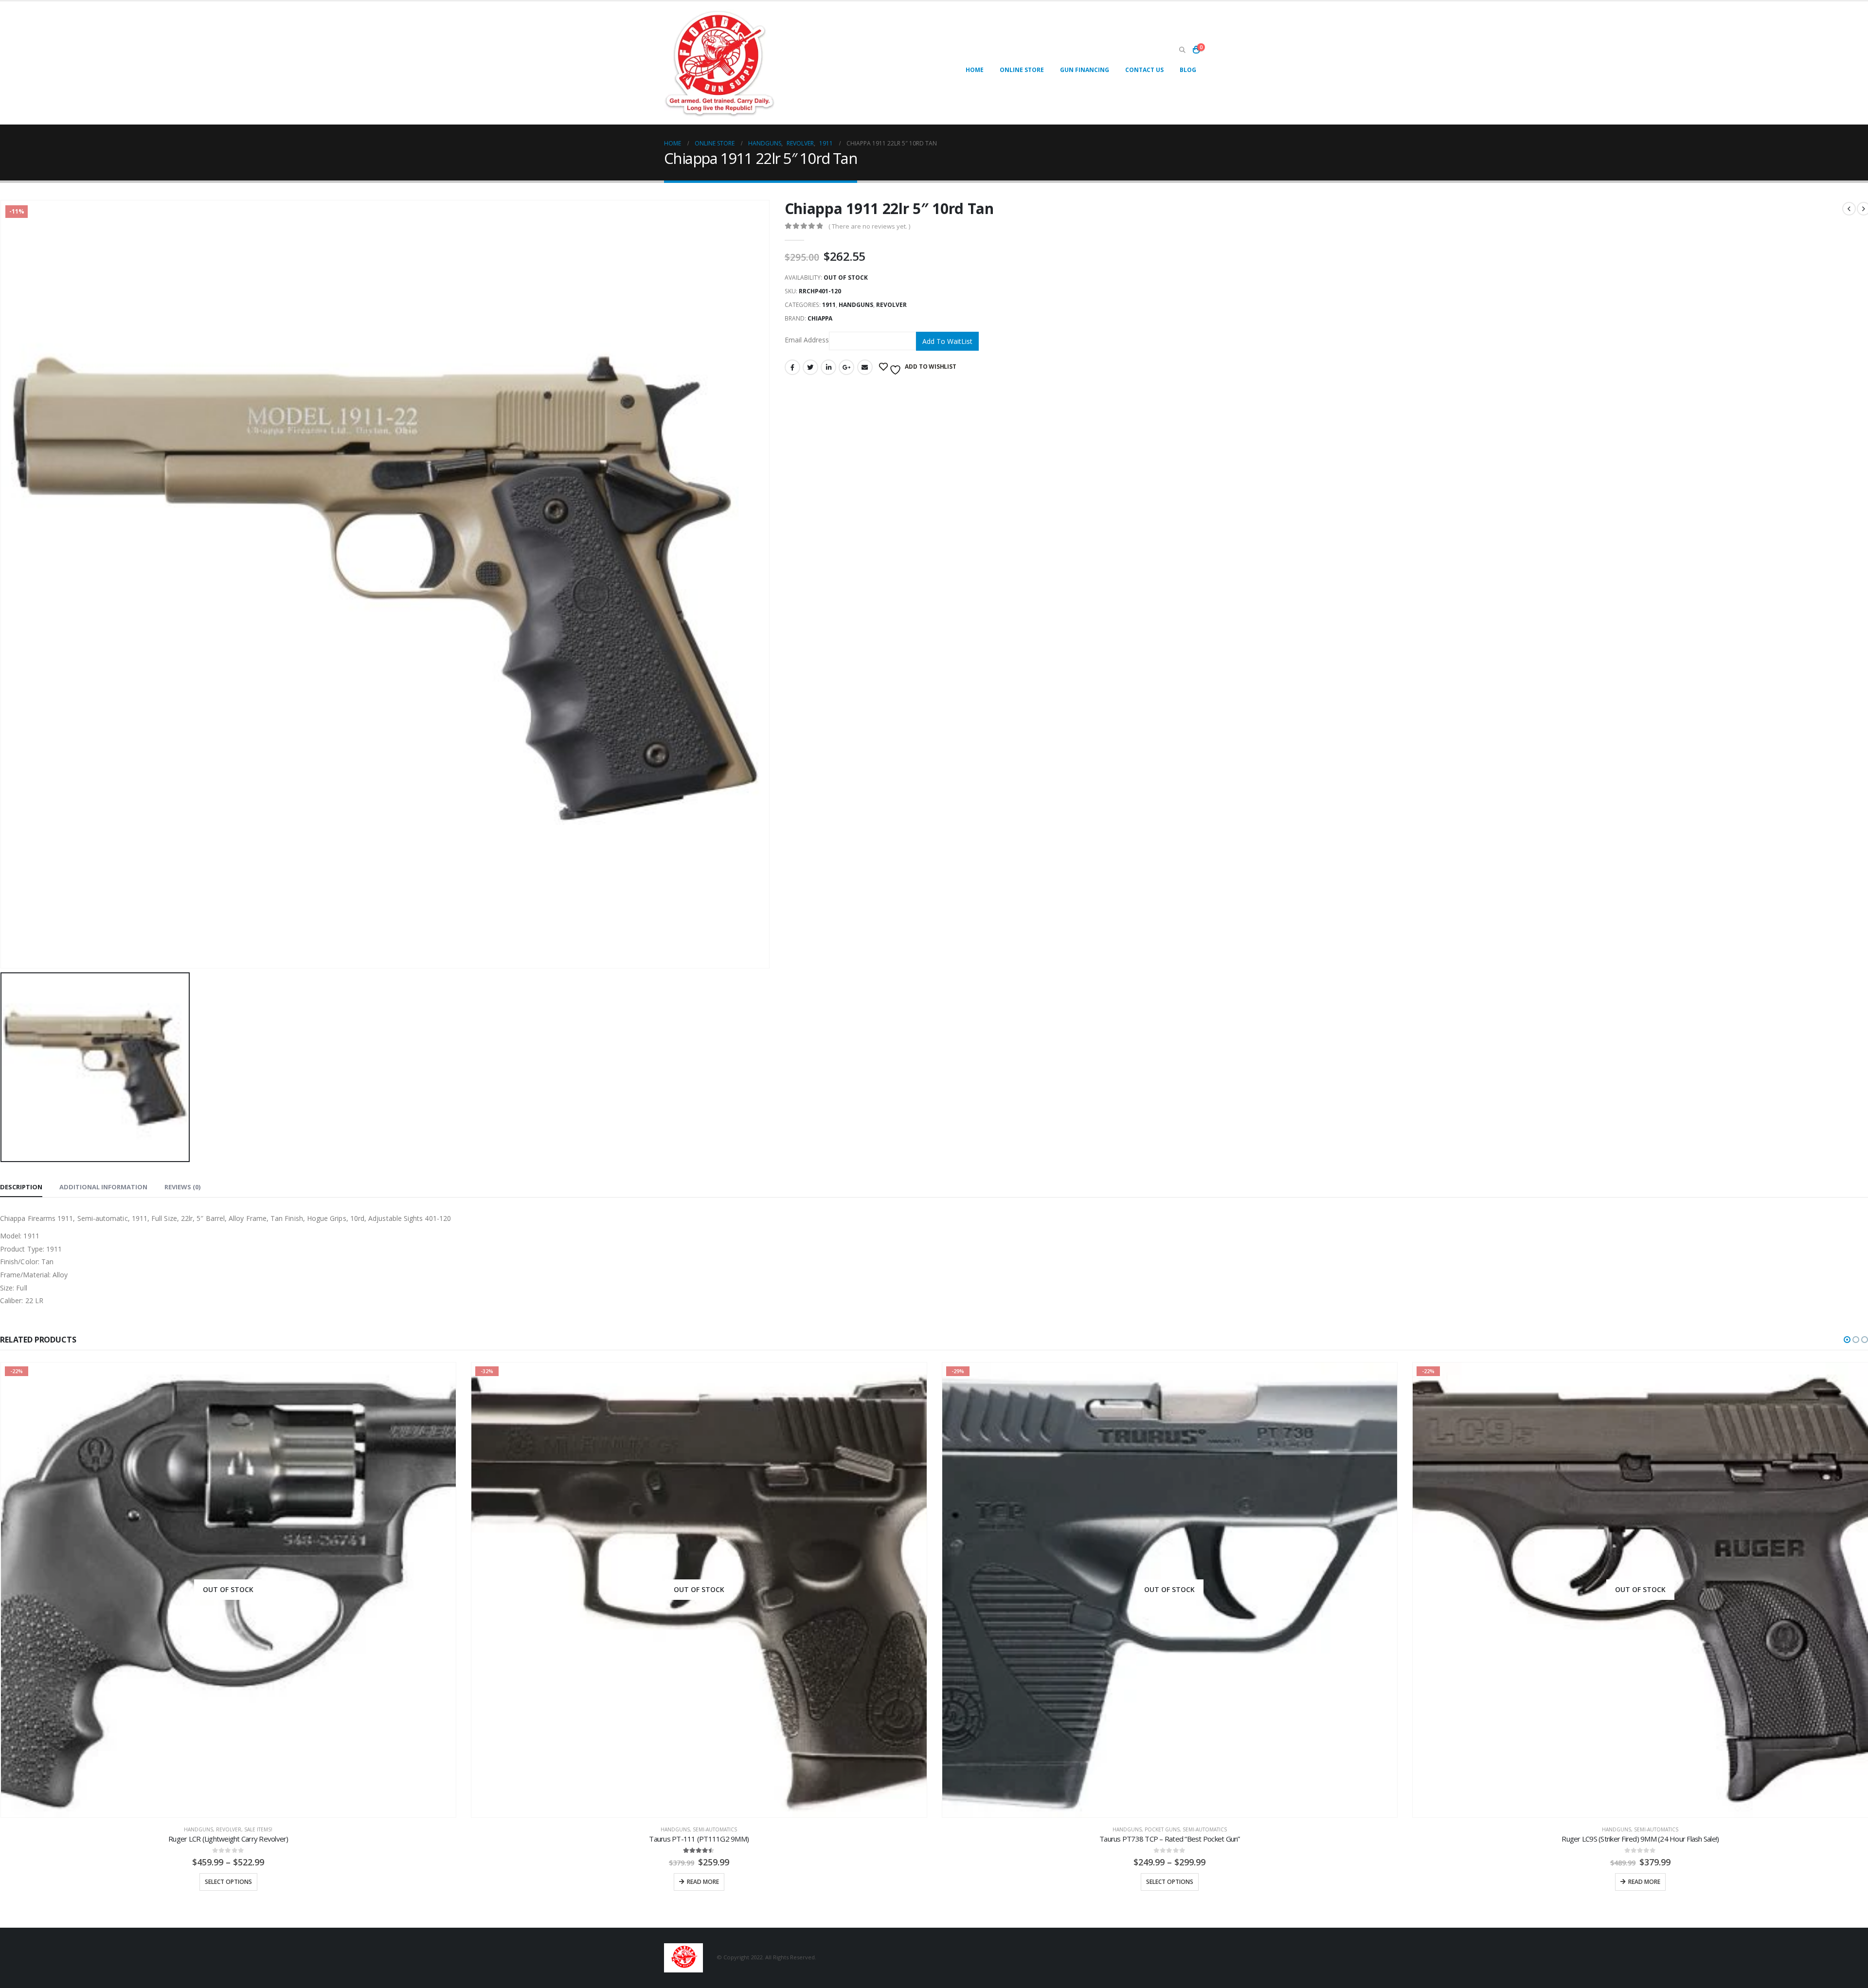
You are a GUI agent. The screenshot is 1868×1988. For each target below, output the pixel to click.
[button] (1847, 1340)
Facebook (792, 367)
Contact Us (1144, 70)
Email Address (807, 340)
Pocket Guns (691, 1829)
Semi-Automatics (244, 1829)
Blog (1188, 70)
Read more (232, 1882)
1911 (829, 305)
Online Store (1022, 70)
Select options (699, 1882)
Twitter (810, 367)
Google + (846, 367)
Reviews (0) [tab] (182, 1187)
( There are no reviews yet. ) (869, 226)
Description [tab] (21, 1187)
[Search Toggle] (1182, 50)
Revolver (891, 305)
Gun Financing (1085, 70)
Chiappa (820, 318)
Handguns (856, 305)
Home (975, 70)
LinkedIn (828, 367)
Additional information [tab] (103, 1187)
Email (865, 367)
